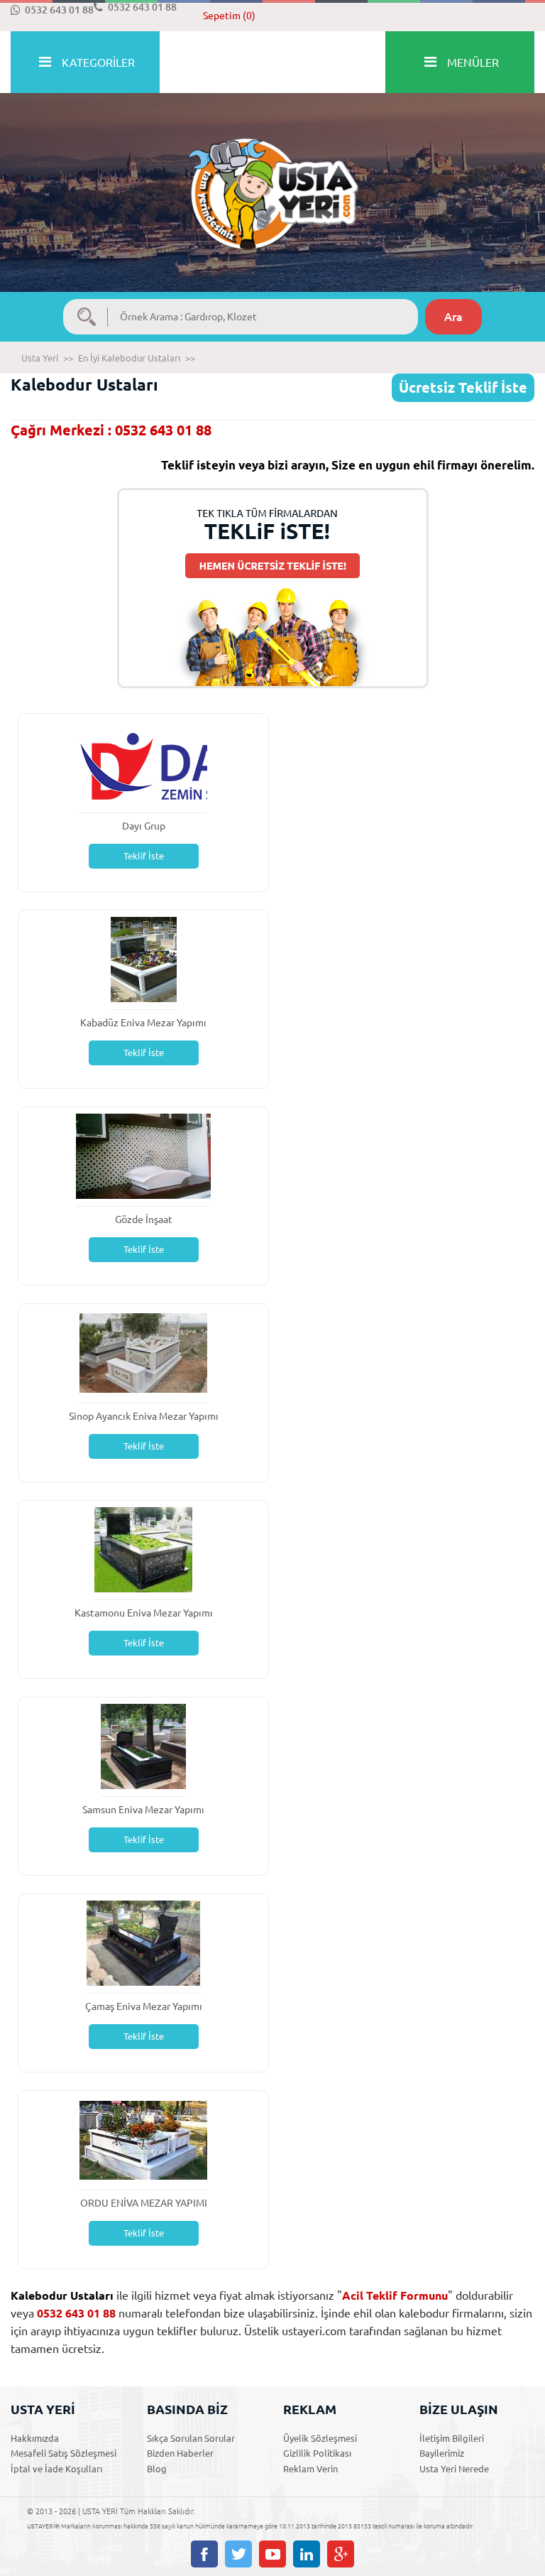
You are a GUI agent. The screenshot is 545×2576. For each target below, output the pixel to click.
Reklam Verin (310, 2469)
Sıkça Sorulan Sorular (191, 2438)
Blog (157, 2469)
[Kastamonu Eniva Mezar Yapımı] (143, 1549)
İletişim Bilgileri (452, 2438)
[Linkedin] (307, 2554)
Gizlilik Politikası (317, 2453)
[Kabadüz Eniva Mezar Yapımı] (144, 958)
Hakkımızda (35, 2438)
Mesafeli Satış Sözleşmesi (64, 2453)
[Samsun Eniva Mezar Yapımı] (144, 1745)
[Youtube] (272, 2554)
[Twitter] (238, 2554)
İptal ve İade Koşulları (56, 2469)
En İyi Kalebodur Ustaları (129, 358)
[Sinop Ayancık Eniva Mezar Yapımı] (143, 1352)
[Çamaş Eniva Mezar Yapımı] (143, 1942)
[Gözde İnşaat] (143, 1155)
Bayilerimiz (442, 2453)
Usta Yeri (40, 358)
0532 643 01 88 (59, 10)
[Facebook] (204, 2554)
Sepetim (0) (229, 16)
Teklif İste (144, 856)
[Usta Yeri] (272, 179)
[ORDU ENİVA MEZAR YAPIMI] (143, 2139)
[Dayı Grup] (143, 762)
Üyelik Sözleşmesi (320, 2438)
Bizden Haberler (180, 2453)
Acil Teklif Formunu (395, 2295)
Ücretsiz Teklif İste (463, 387)
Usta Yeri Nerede (454, 2469)
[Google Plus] (341, 2554)
